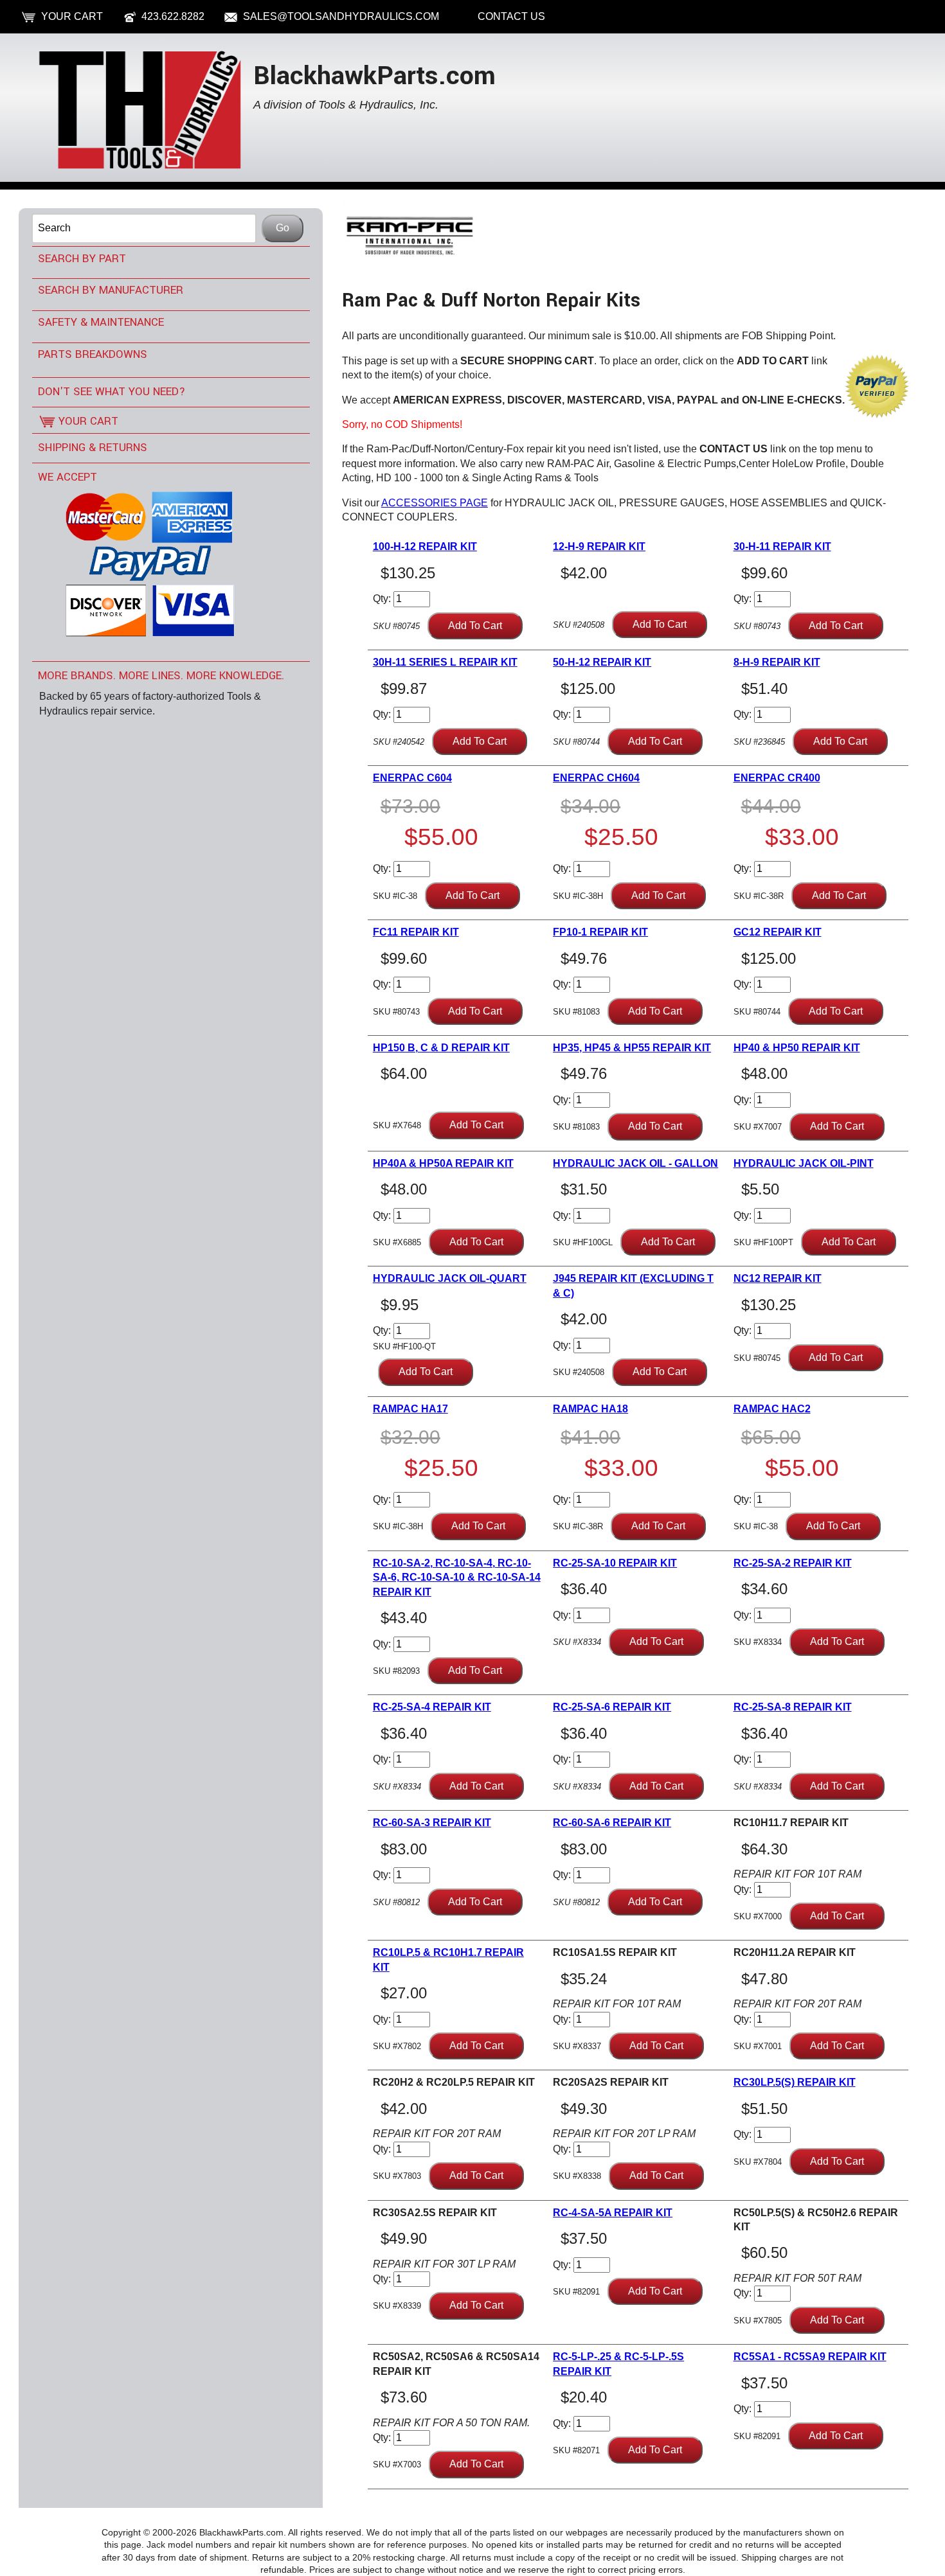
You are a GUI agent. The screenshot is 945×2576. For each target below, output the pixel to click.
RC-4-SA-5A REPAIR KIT (613, 2213)
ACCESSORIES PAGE (435, 503)
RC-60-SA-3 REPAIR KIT (432, 1823)
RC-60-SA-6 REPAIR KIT (612, 1823)
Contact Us (511, 16)
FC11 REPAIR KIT (416, 932)
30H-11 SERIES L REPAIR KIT (445, 662)
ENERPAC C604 (412, 778)
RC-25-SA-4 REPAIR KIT (432, 1707)
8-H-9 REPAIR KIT (777, 662)
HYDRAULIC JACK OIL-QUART (450, 1278)
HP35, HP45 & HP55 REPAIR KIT (632, 1048)
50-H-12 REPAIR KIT (602, 662)
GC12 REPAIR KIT (778, 932)
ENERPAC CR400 (777, 778)
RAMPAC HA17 (410, 1409)
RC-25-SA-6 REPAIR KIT (612, 1707)
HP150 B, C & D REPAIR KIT (441, 1048)
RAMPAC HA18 (590, 1409)
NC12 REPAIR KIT (778, 1278)
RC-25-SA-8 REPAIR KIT (793, 1707)
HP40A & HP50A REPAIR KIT (443, 1163)
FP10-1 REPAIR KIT (600, 932)
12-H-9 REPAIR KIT (599, 546)
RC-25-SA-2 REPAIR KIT (793, 1563)
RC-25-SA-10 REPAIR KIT (615, 1563)
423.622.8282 (173, 16)
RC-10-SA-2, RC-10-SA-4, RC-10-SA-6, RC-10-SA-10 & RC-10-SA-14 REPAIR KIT (457, 1577)
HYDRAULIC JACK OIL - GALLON (635, 1163)
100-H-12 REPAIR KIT (425, 546)
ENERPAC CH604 (596, 778)
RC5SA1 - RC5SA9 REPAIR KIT (810, 2357)
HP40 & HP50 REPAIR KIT (797, 1048)
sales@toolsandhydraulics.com (341, 16)
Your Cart (72, 16)
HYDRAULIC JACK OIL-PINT (804, 1163)
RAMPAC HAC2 (772, 1409)
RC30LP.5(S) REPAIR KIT (795, 2082)
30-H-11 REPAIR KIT (782, 546)
